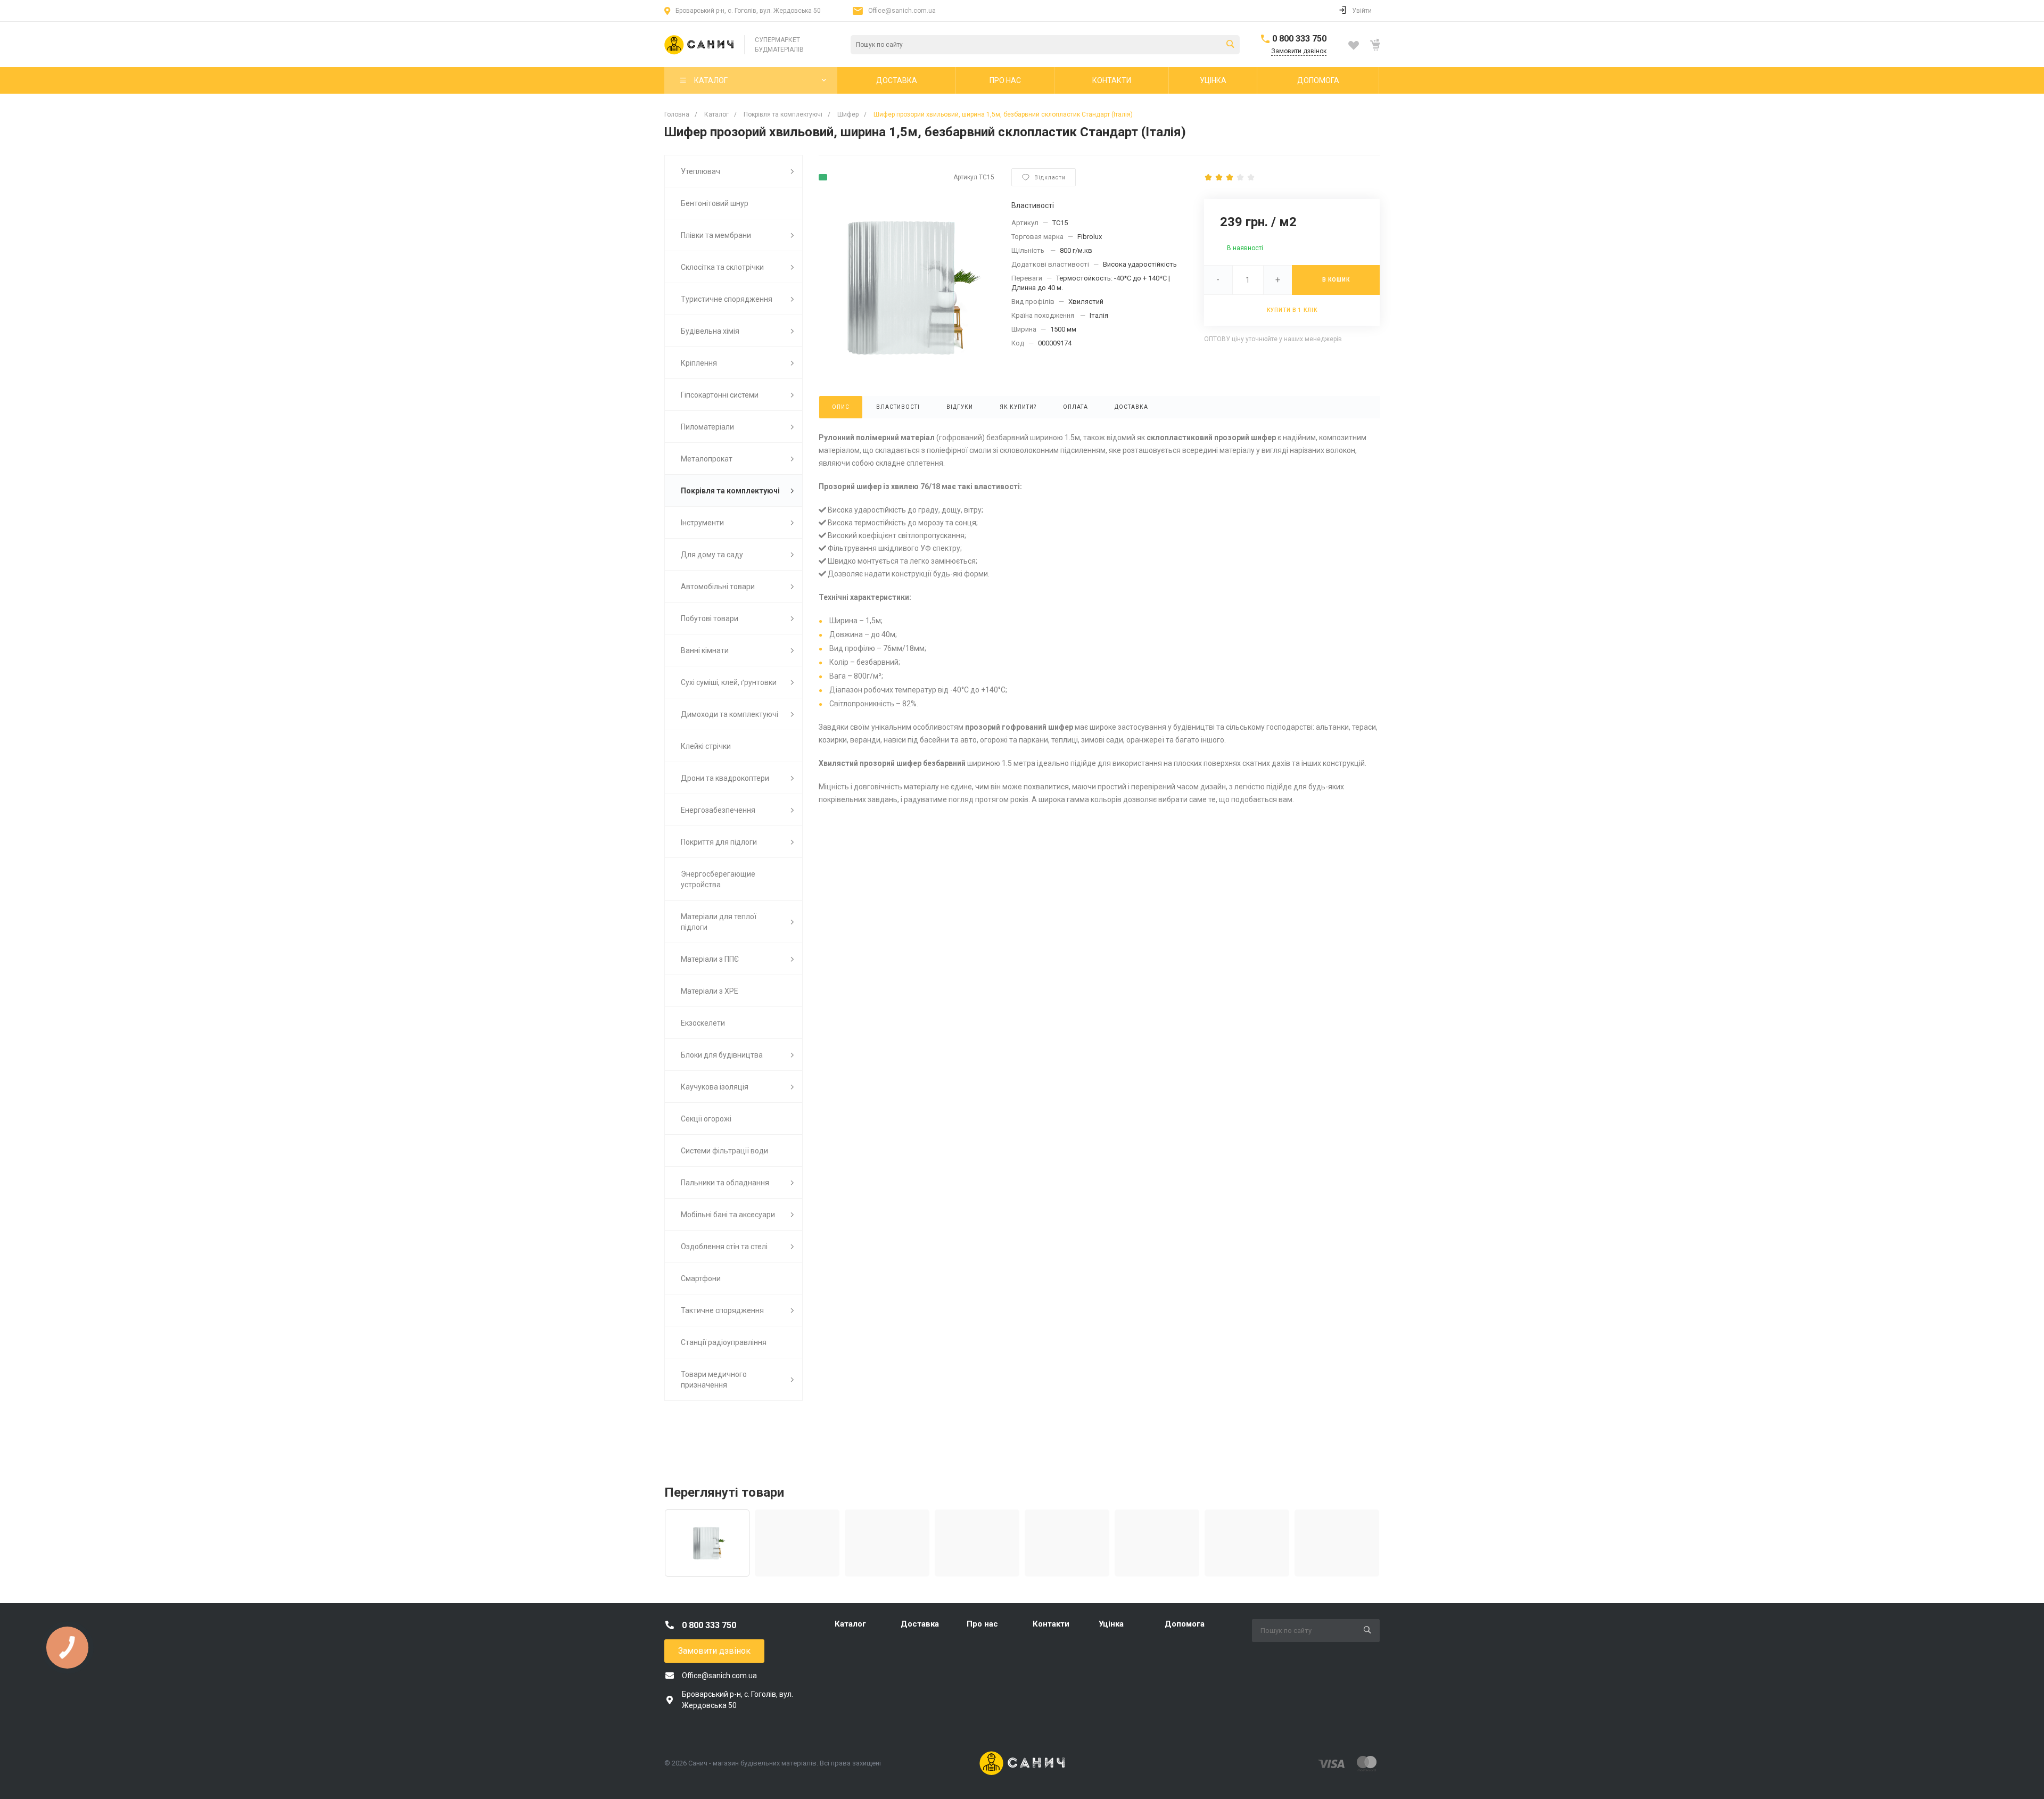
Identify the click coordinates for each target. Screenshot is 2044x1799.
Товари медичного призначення (714, 1380)
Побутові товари (710, 618)
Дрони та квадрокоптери (725, 778)
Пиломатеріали (707, 427)
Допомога (1185, 1624)
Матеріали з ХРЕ (710, 991)
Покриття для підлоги (719, 842)
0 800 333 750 (1299, 39)
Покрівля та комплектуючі (730, 491)
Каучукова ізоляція (715, 1087)
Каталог (850, 1624)
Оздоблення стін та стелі (724, 1247)
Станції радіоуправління (724, 1342)
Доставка (920, 1624)
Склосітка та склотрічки (722, 267)
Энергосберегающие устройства (718, 879)
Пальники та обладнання (725, 1183)
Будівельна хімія (710, 331)
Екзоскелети (703, 1023)
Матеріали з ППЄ (710, 959)
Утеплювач (700, 171)
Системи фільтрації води (724, 1151)
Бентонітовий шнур (715, 203)
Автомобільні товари (718, 587)
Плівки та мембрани (716, 235)
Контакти (1051, 1624)
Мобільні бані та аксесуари (728, 1215)
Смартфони (701, 1278)
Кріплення (699, 363)
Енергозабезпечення (718, 810)
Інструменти (702, 523)
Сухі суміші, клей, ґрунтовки (729, 682)
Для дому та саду (712, 555)
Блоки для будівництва (722, 1055)
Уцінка (1111, 1624)
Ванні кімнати (705, 650)
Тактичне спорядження (722, 1310)
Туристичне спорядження (727, 299)
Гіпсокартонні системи (720, 395)
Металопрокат (707, 459)
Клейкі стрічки (706, 746)
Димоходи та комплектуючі (730, 714)
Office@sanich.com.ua (902, 11)
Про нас (982, 1624)
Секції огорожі (706, 1119)
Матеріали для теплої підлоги (719, 922)
